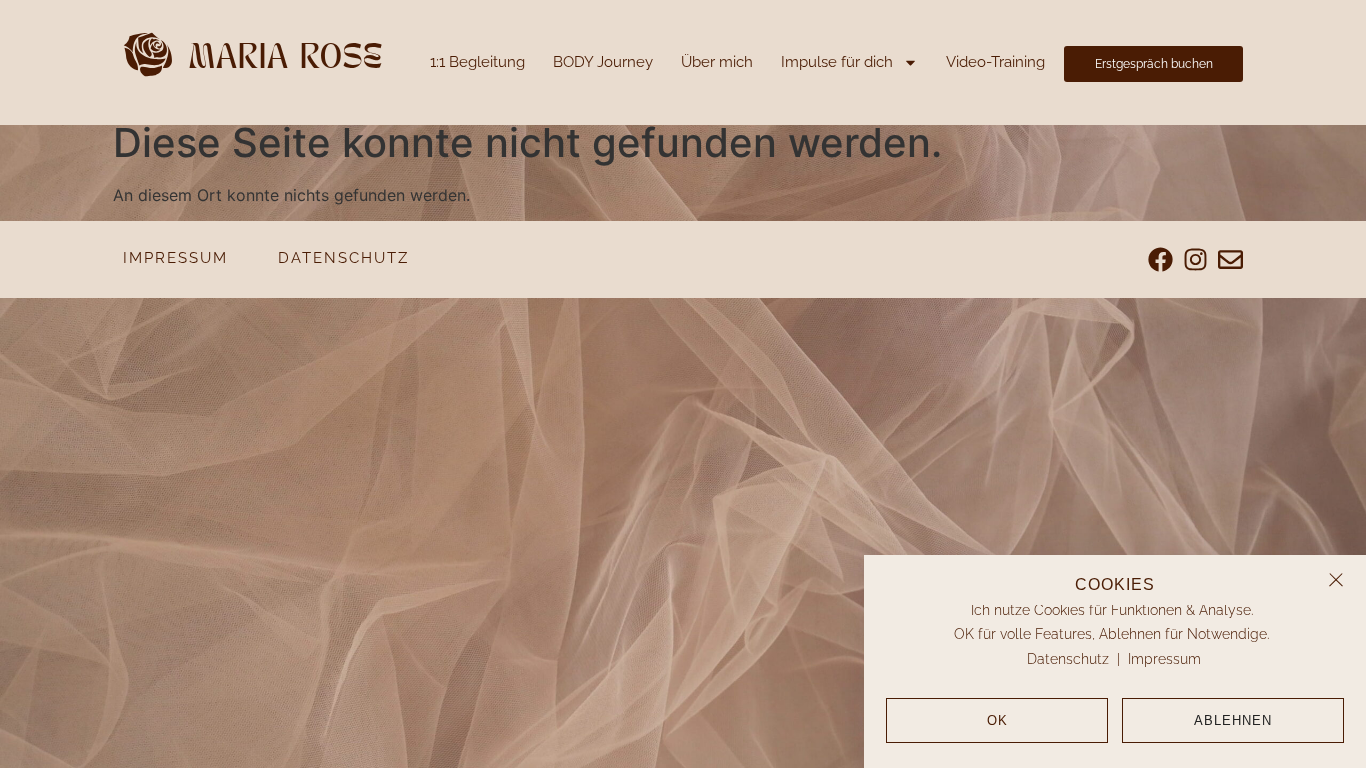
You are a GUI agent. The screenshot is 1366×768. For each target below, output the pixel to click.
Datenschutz (1068, 659)
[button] (1336, 580)
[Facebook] (1160, 259)
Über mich (717, 62)
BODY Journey (603, 62)
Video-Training (995, 62)
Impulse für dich (837, 62)
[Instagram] (1195, 259)
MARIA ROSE (286, 59)
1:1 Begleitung (477, 62)
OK (997, 720)
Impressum (1164, 659)
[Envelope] (1230, 259)
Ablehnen (1233, 720)
